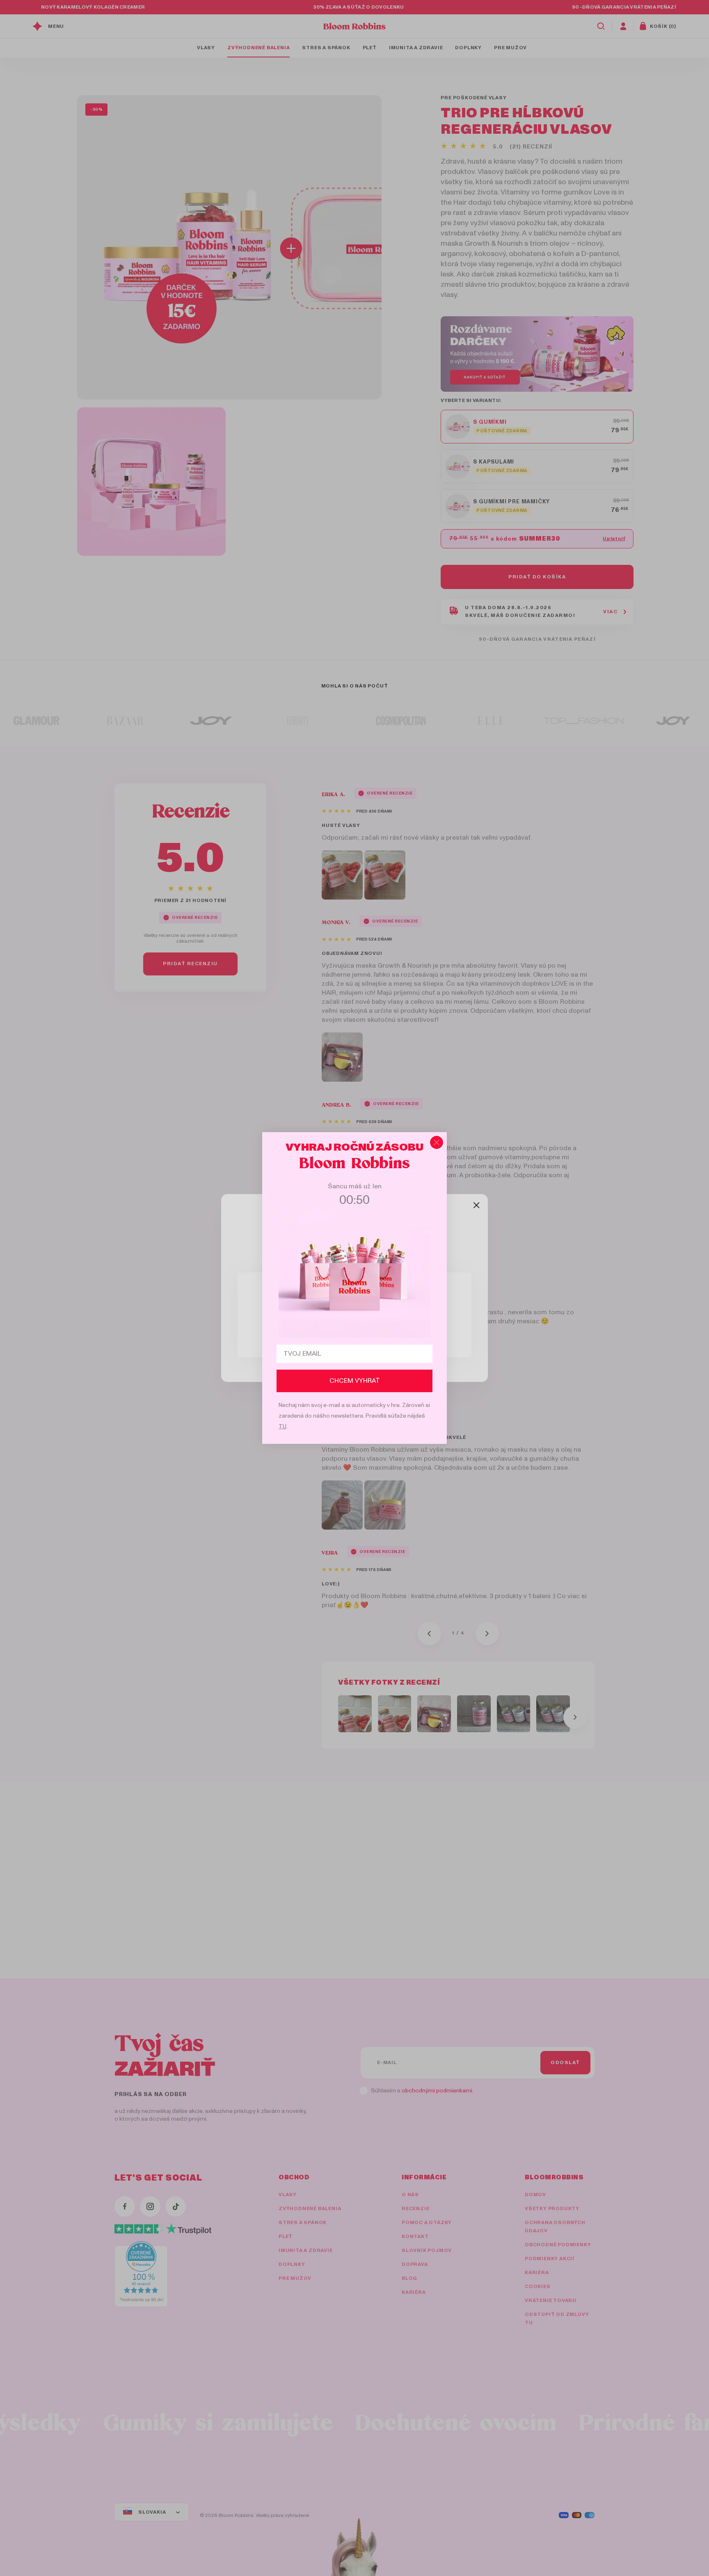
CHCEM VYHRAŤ (355, 1381)
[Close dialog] (437, 1142)
